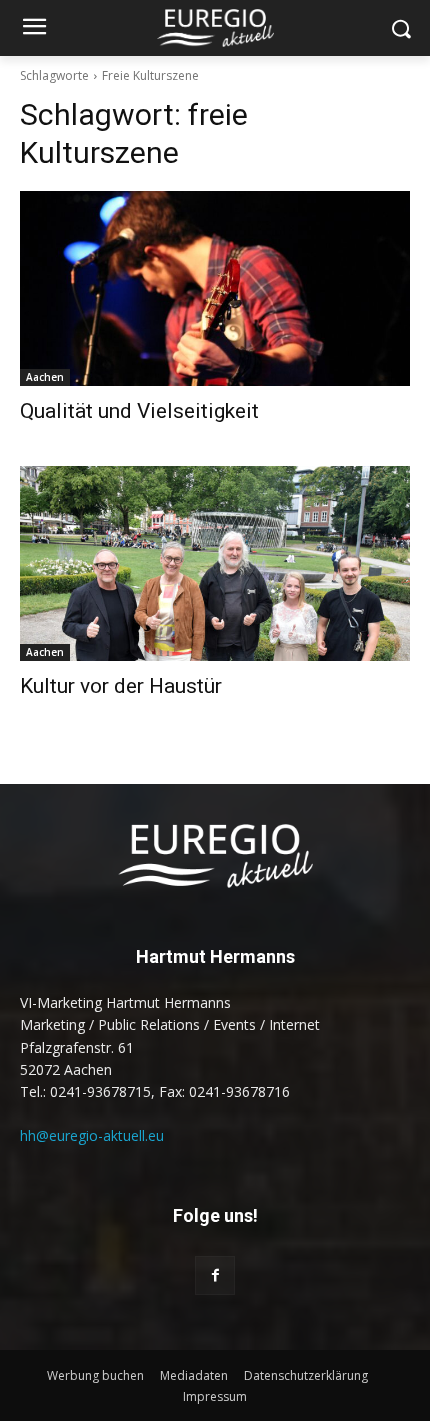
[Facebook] (214, 1275)
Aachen (45, 377)
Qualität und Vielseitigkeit (139, 411)
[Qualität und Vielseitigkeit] (215, 288)
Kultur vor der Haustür (121, 686)
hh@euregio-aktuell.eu (92, 1135)
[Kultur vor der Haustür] (215, 563)
